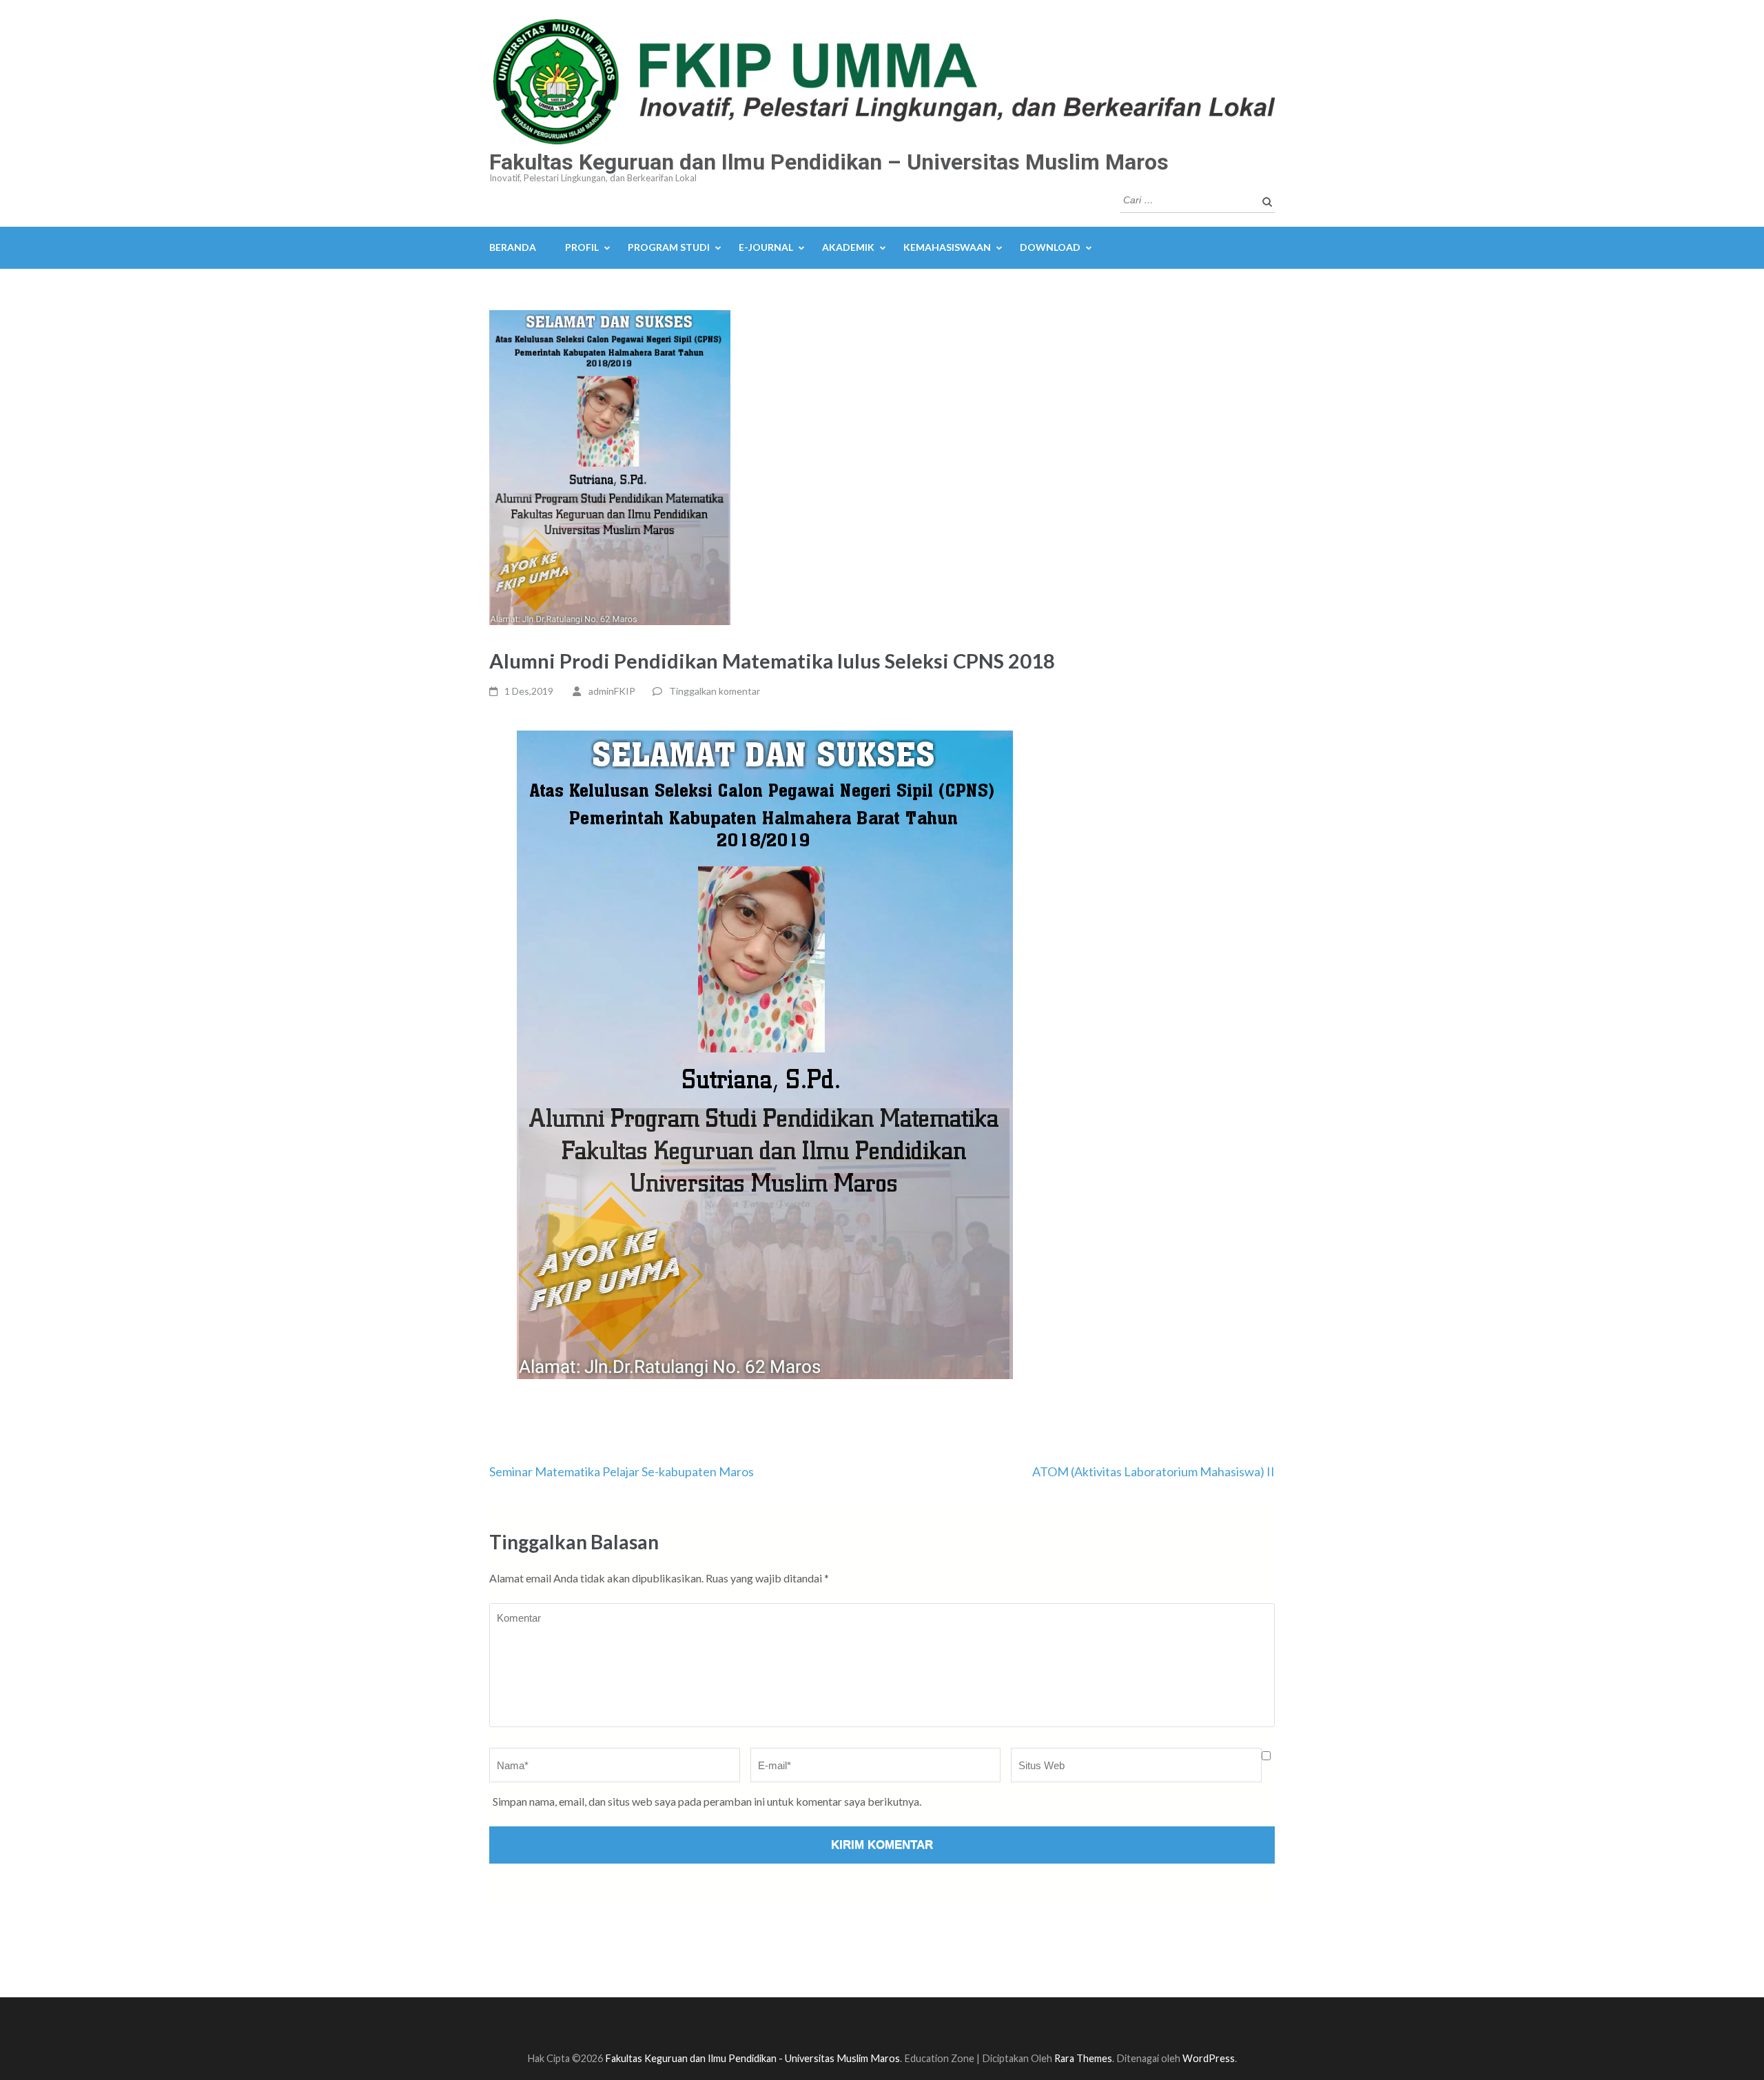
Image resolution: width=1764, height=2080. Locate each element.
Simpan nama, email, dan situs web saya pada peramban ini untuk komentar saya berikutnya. (707, 1801)
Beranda (513, 247)
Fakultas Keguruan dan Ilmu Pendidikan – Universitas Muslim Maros (829, 162)
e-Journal (766, 247)
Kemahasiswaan (947, 247)
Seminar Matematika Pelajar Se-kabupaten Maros (622, 1471)
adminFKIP (612, 691)
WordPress (1209, 2058)
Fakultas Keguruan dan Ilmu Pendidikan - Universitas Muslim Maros (752, 2058)
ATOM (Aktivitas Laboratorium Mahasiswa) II (1153, 1471)
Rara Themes (1083, 2058)
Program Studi (669, 247)
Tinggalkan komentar (715, 691)
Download (1050, 247)
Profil (582, 247)
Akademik (848, 247)
